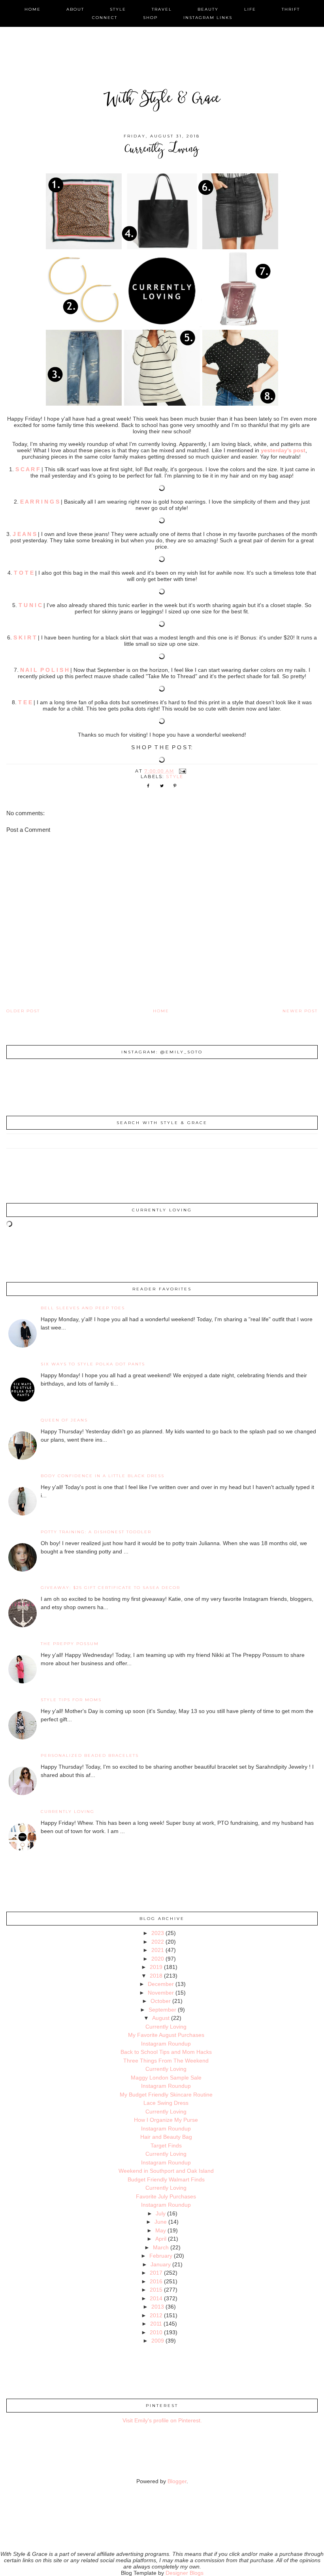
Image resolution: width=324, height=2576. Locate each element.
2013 (158, 2307)
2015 (156, 2290)
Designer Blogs (185, 2573)
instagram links (208, 18)
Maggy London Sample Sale (166, 2078)
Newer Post (300, 1011)
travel (162, 9)
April (161, 2239)
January (161, 2264)
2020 (158, 1959)
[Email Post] (183, 771)
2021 (158, 1950)
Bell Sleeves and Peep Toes (83, 1308)
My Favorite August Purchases (166, 2035)
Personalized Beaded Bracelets (90, 1755)
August (161, 2018)
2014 (156, 2298)
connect (105, 18)
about (75, 9)
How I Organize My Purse (166, 2120)
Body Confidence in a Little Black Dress (103, 1476)
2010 (156, 2332)
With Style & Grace (162, 100)
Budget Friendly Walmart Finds (166, 2179)
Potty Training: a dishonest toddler (96, 1532)
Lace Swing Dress (166, 2103)
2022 (158, 1942)
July (161, 2213)
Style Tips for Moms (71, 1700)
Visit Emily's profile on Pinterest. (162, 2420)
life (250, 9)
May (161, 2230)
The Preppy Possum (70, 1644)
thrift (291, 9)
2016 (156, 2281)
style (118, 9)
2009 (158, 2341)
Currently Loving (68, 1812)
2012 (156, 2315)
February (161, 2256)
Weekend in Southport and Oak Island (166, 2171)
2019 (156, 1967)
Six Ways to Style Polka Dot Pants (93, 1364)
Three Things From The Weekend (166, 2061)
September (162, 2010)
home (33, 9)
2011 (156, 2324)
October (161, 2001)
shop (150, 18)
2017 (156, 2273)
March (161, 2247)
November (161, 1993)
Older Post (23, 1011)
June (161, 2222)
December (161, 1984)
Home (161, 1011)
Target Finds (166, 2145)
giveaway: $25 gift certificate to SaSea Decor (110, 1588)
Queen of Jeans (64, 1420)
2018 (156, 1976)
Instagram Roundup (166, 2044)
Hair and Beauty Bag (166, 2137)
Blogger (177, 2481)
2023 (158, 1933)
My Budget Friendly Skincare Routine (166, 2095)
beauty (208, 9)
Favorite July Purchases (166, 2196)
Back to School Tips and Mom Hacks (166, 2052)
